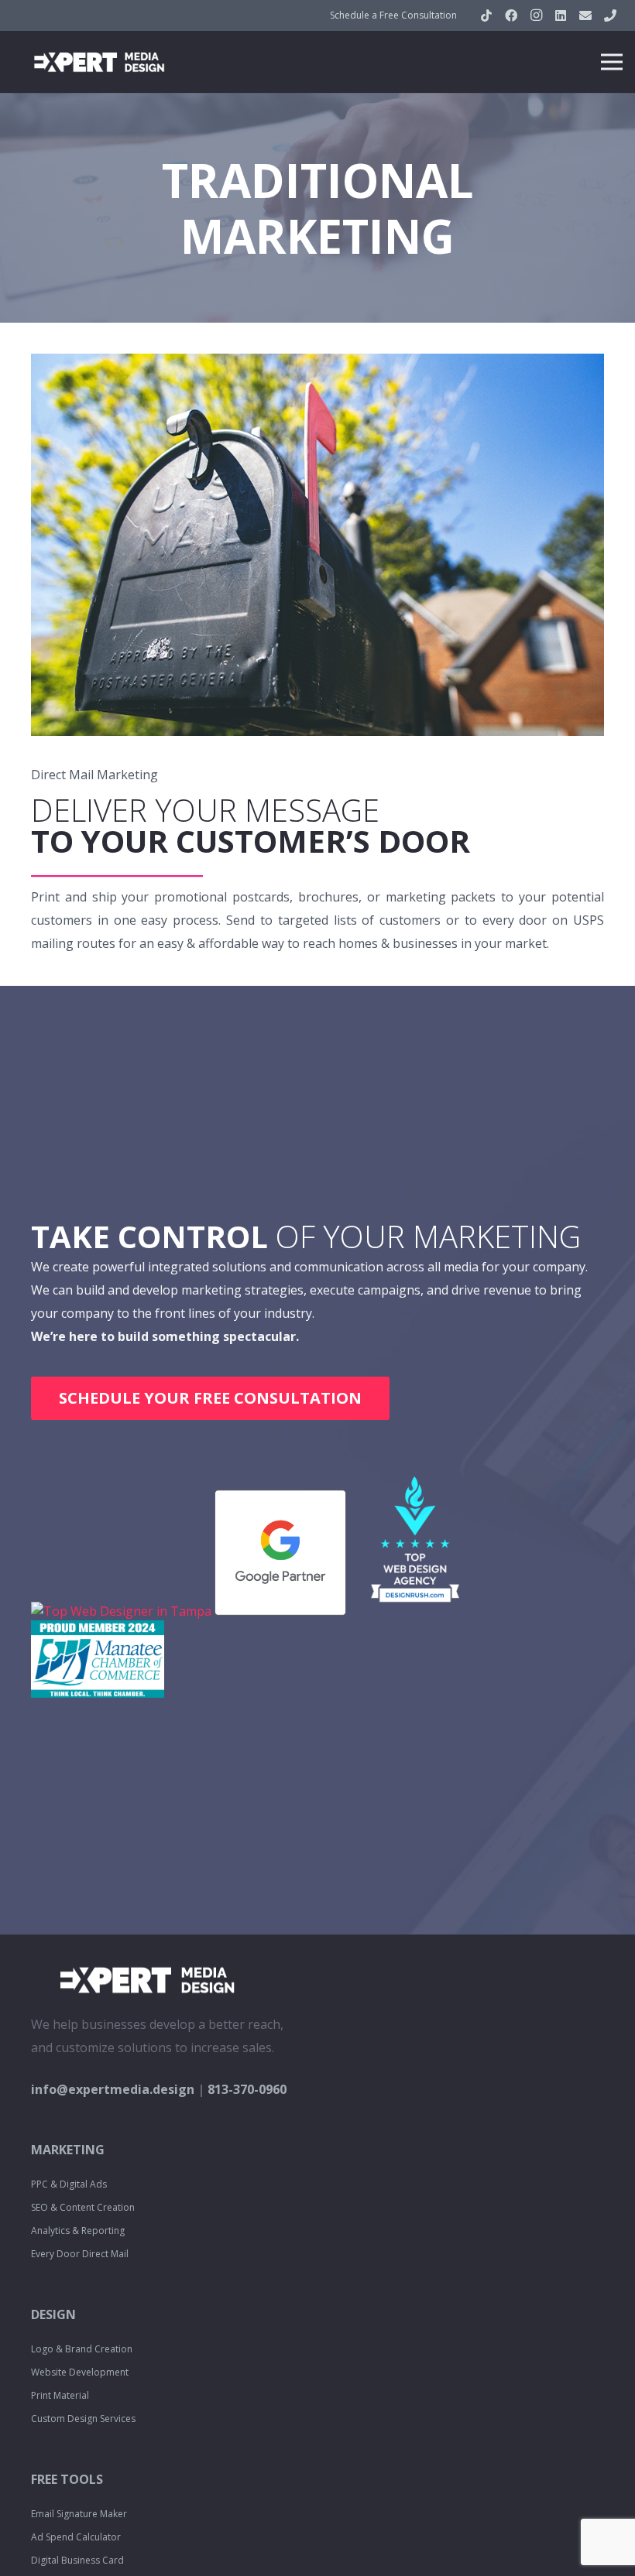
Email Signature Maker (79, 2514)
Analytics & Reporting (78, 2230)
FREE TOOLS (67, 2479)
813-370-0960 (247, 2089)
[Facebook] (511, 15)
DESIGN (53, 2314)
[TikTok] (486, 15)
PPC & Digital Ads (69, 2184)
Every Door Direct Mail (80, 2254)
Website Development (80, 2372)
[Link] (99, 62)
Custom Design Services (83, 2419)
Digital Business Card (77, 2560)
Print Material (60, 2395)
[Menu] (612, 62)
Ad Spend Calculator (76, 2537)
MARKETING (68, 2150)
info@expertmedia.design (113, 2089)
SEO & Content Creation (83, 2207)
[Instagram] (536, 15)
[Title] (585, 15)
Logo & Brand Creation (82, 2349)
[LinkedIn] (561, 15)
